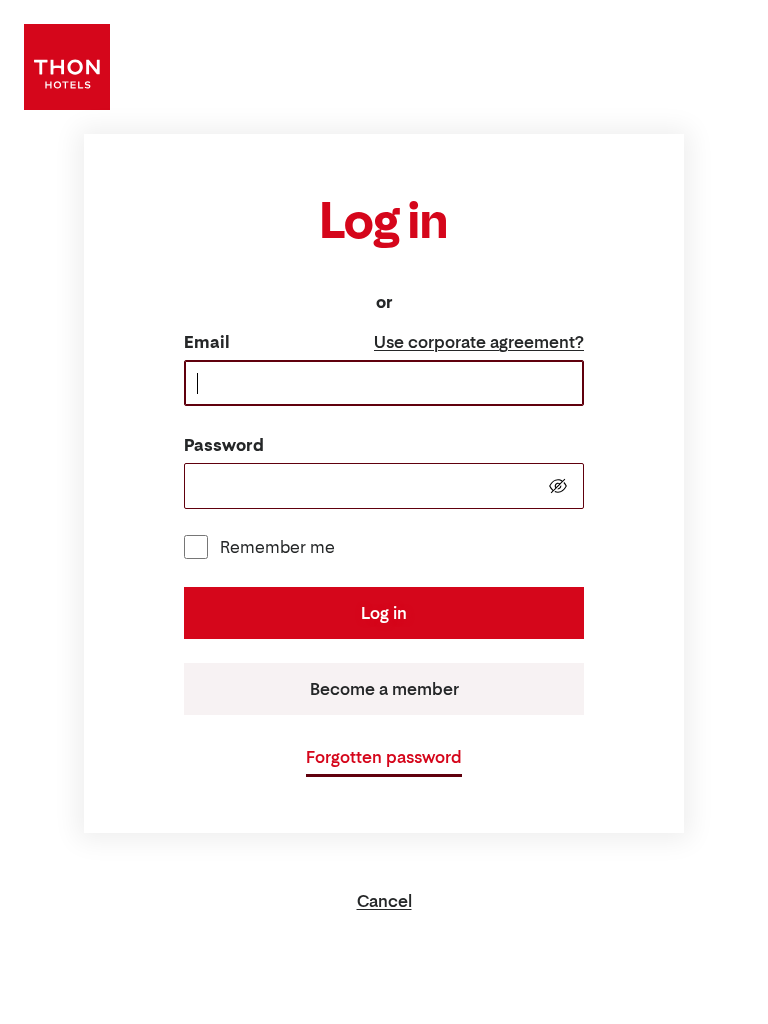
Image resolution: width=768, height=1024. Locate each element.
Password (224, 445)
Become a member (384, 689)
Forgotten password (384, 757)
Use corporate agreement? (479, 342)
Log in (384, 613)
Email (207, 342)
